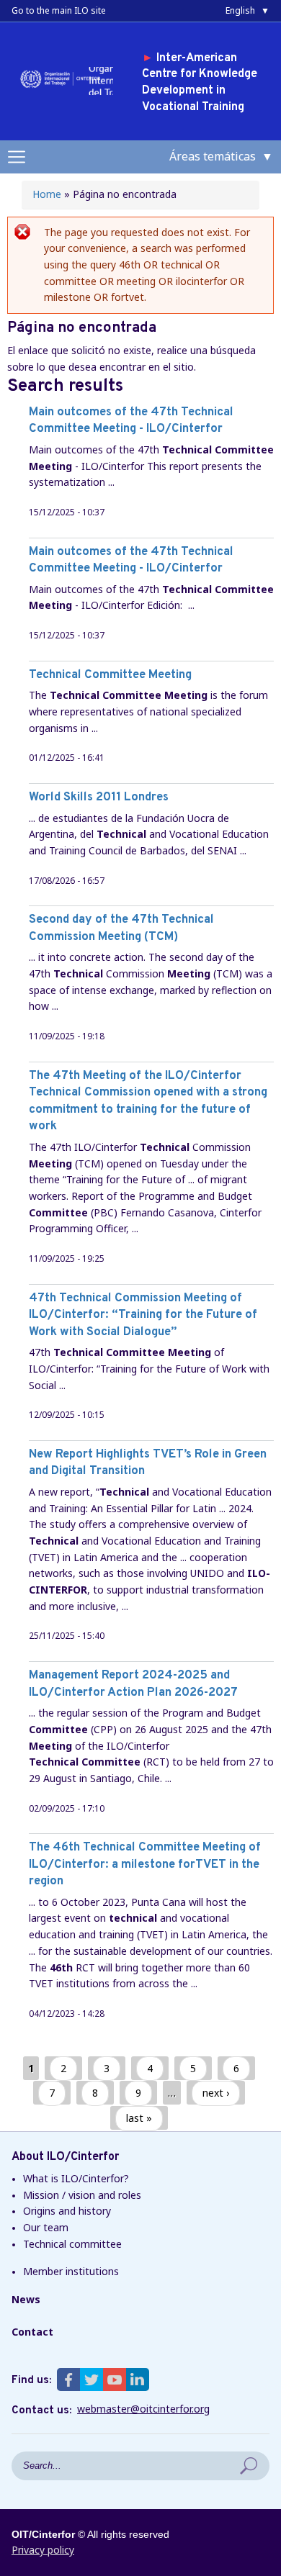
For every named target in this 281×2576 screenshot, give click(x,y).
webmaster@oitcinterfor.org (143, 2409)
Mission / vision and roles (82, 2195)
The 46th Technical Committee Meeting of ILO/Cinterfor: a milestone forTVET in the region (145, 1864)
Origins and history (67, 2211)
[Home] (63, 87)
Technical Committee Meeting (110, 675)
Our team (46, 2227)
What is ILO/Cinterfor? (76, 2178)
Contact (32, 2332)
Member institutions (71, 2271)
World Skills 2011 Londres (99, 797)
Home (47, 194)
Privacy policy (43, 2550)
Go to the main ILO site (59, 10)
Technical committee (72, 2244)
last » (139, 2118)
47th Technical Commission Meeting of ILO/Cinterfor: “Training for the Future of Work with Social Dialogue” (143, 1315)
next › (216, 2093)
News (26, 2299)
